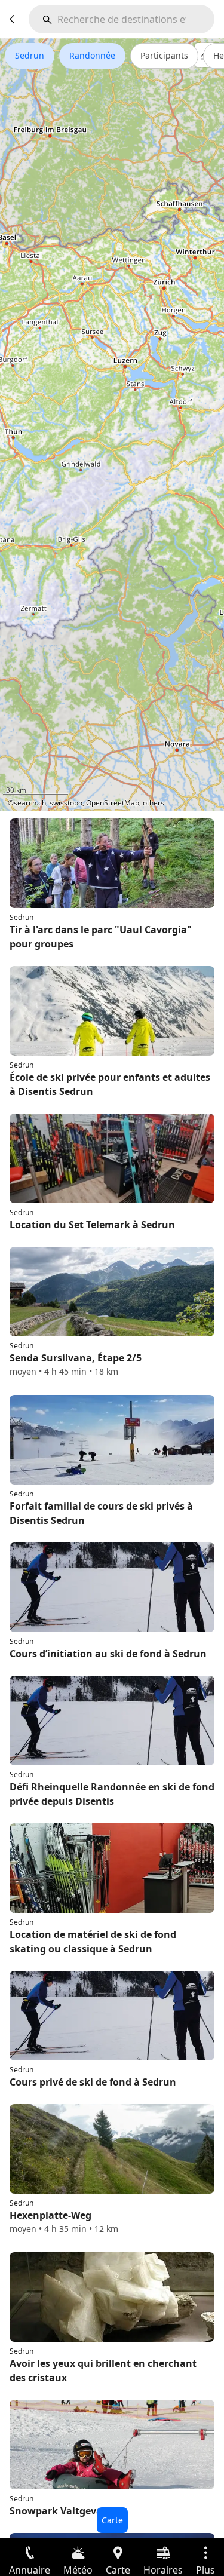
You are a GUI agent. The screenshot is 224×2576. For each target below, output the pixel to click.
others (154, 803)
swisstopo (66, 803)
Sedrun (30, 55)
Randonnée (92, 55)
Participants (164, 55)
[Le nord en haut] (169, 795)
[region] (112, 425)
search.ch (30, 803)
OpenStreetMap (113, 803)
